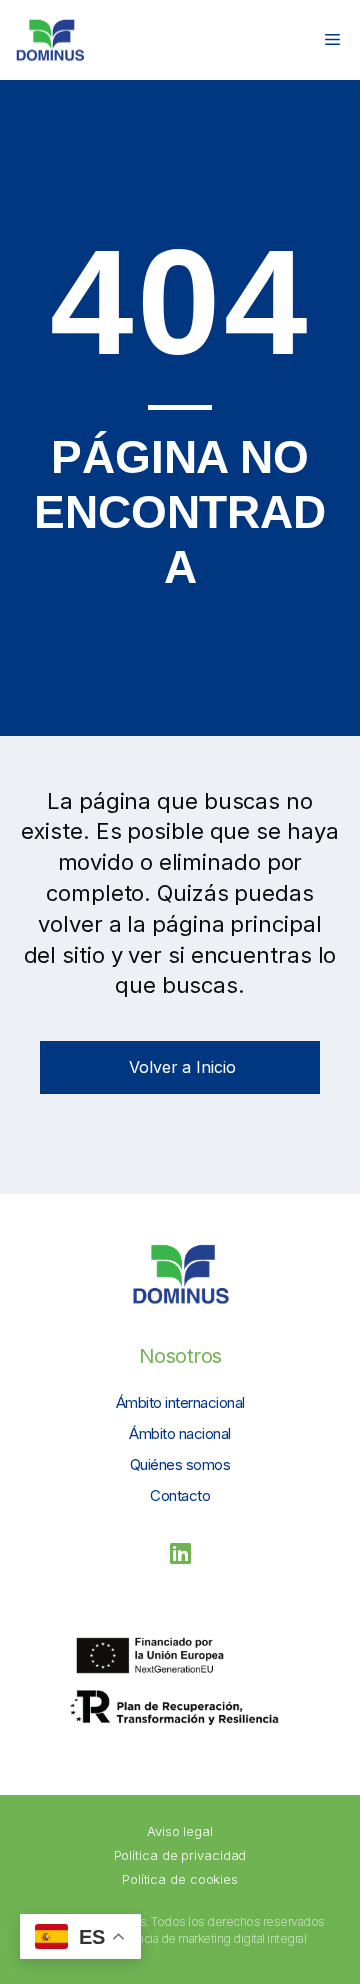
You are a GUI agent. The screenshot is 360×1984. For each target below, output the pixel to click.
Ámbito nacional (180, 1433)
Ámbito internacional (180, 1402)
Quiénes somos (180, 1464)
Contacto (180, 1495)
